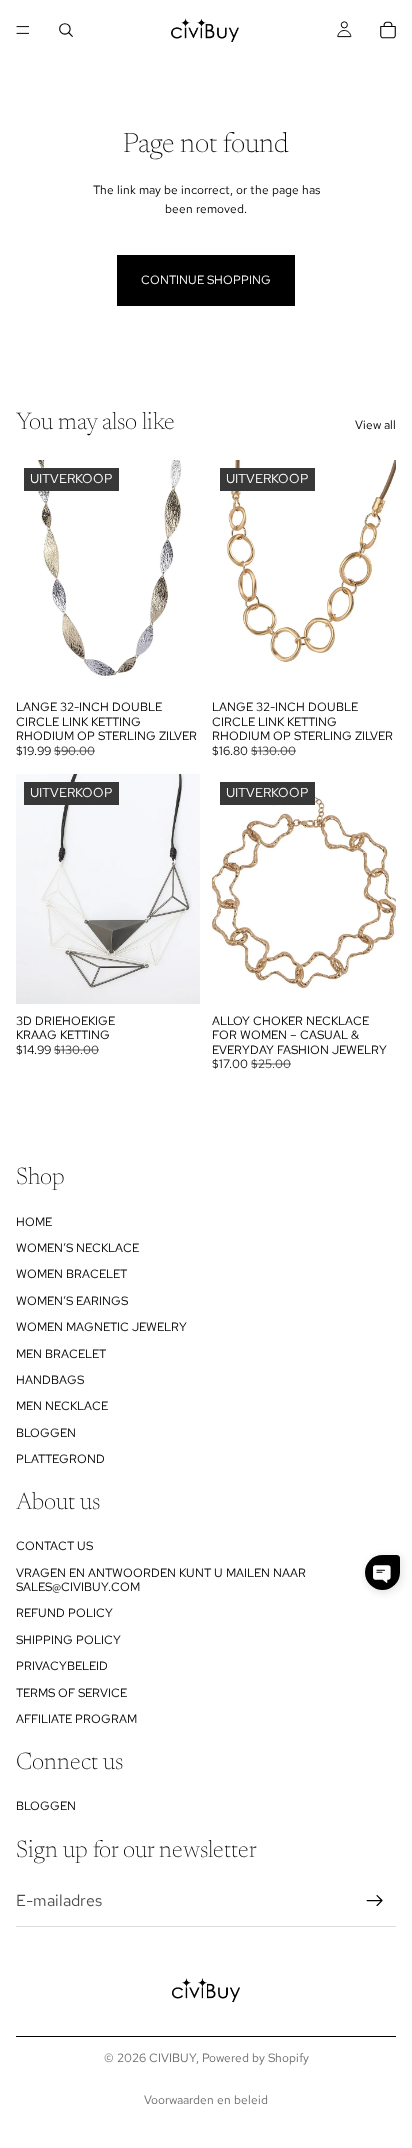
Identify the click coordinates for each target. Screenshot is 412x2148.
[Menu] (23, 30)
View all (375, 425)
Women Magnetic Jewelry (101, 1327)
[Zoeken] (66, 30)
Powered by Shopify (255, 2058)
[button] (382, 1572)
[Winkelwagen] (388, 30)
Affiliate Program (76, 1719)
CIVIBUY (172, 2058)
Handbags (50, 1380)
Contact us (54, 1546)
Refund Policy (64, 1614)
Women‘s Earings (72, 1301)
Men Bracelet (61, 1354)
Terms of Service (71, 1693)
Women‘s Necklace (77, 1248)
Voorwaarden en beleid (206, 2100)
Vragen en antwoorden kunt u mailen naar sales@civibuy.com (161, 1580)
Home (34, 1222)
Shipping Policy (68, 1640)
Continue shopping (206, 280)
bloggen (46, 1433)
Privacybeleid (62, 1666)
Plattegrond (60, 1459)
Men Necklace (62, 1406)
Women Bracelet (71, 1274)
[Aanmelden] (375, 1901)
